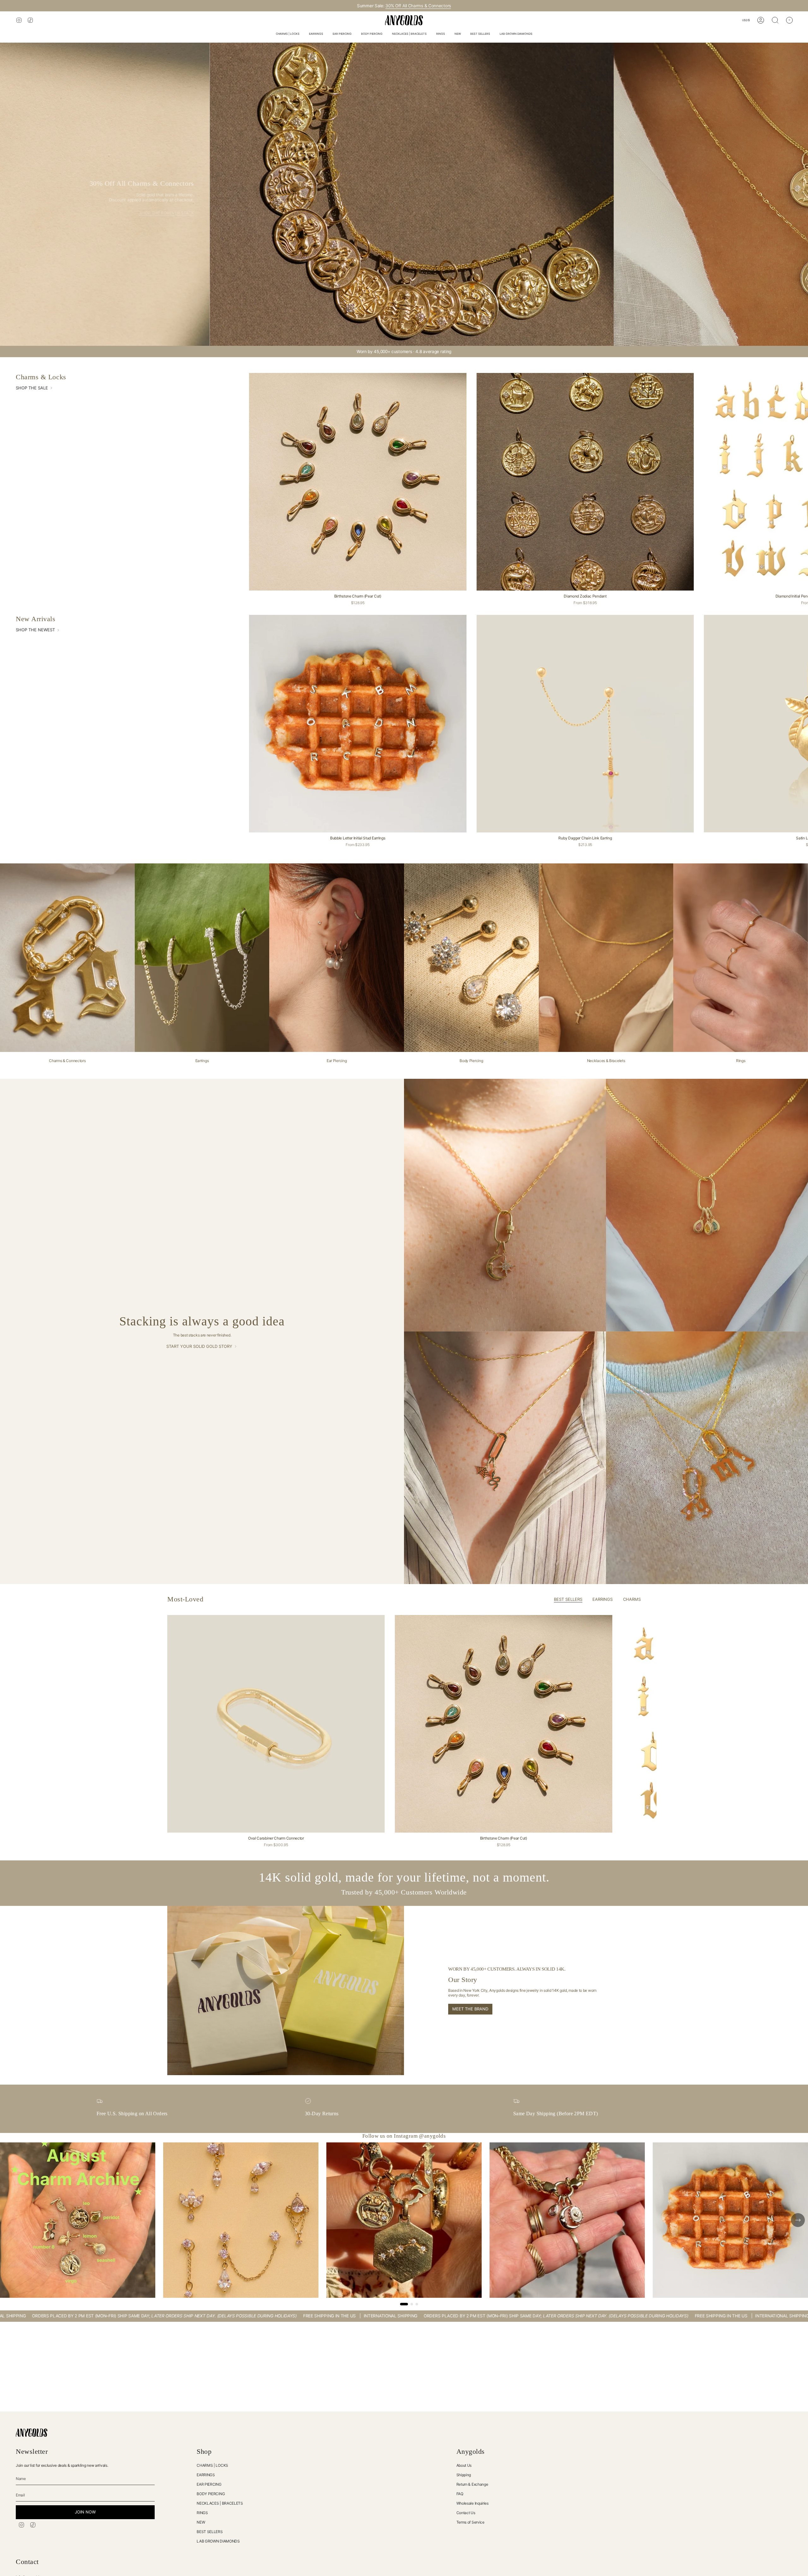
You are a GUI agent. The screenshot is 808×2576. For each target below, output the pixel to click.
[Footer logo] (32, 2433)
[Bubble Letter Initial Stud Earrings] (358, 724)
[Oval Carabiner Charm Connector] (276, 1724)
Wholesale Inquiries (472, 2503)
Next (799, 1724)
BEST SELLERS (210, 2532)
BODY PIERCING (211, 2494)
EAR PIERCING (209, 2484)
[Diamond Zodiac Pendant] (585, 482)
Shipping (464, 2475)
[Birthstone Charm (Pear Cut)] (358, 482)
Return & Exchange (472, 2484)
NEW (201, 2522)
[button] (288, 34)
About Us (464, 2465)
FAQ (460, 2494)
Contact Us (466, 2513)
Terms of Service (470, 2522)
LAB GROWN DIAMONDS (218, 2541)
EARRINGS (206, 2475)
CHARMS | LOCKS (212, 2465)
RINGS (202, 2513)
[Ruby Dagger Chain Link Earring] (585, 724)
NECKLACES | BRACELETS (220, 2503)
